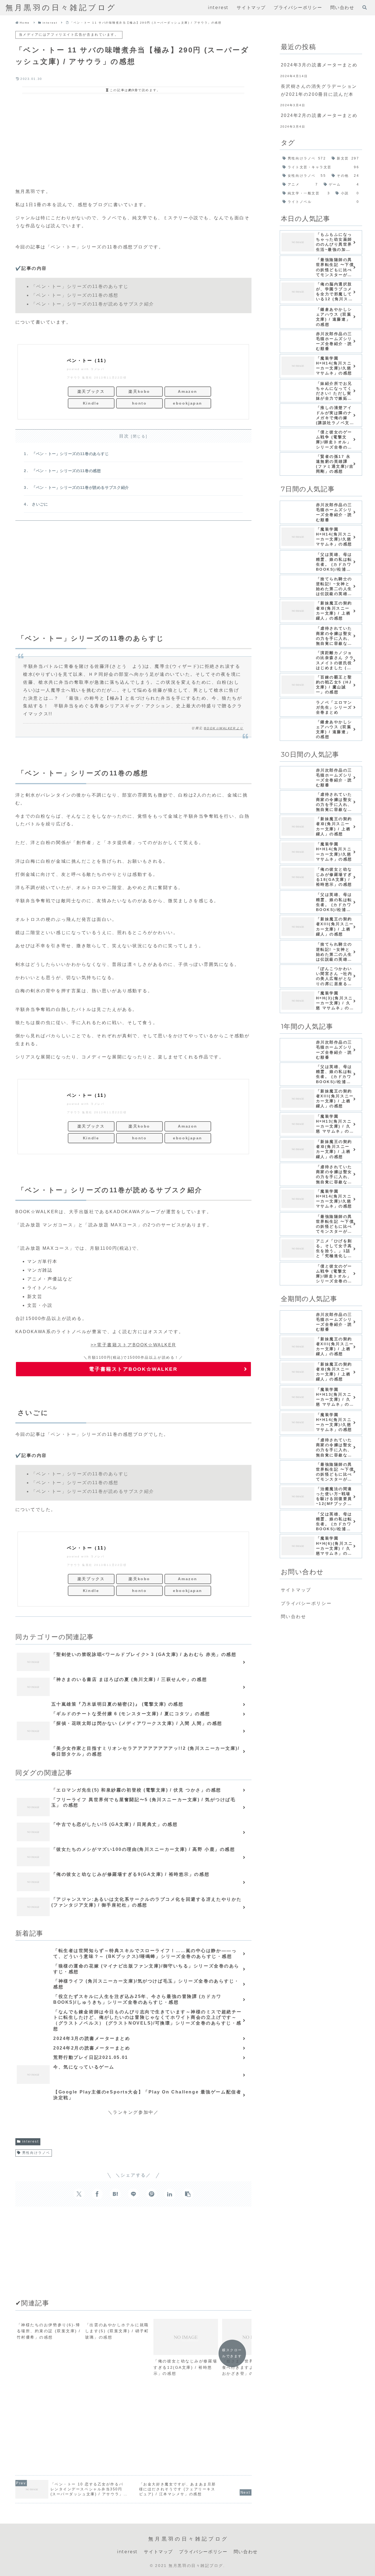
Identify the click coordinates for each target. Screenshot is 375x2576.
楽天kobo (139, 391)
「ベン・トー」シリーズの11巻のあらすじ (70, 454)
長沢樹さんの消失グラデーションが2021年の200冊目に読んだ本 (319, 90)
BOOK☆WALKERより (224, 728)
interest (30, 2141)
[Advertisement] (133, 140)
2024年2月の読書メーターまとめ (319, 115)
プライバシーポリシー (306, 1603)
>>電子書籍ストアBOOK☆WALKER (133, 1345)
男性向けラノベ (36, 2153)
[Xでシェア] (79, 2194)
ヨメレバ (97, 369)
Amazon (187, 391)
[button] (188, 2194)
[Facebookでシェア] (97, 2194)
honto (139, 403)
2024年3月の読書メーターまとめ (319, 65)
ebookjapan (188, 403)
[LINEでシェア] (133, 2194)
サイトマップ (296, 1590)
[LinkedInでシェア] (170, 2194)
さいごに (40, 504)
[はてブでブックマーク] (115, 2194)
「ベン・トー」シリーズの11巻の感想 (66, 471)
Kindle (91, 403)
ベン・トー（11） (88, 361)
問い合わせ (294, 1617)
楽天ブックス (91, 391)
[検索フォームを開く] (365, 7)
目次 (124, 436)
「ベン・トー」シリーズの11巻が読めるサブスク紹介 (80, 487)
